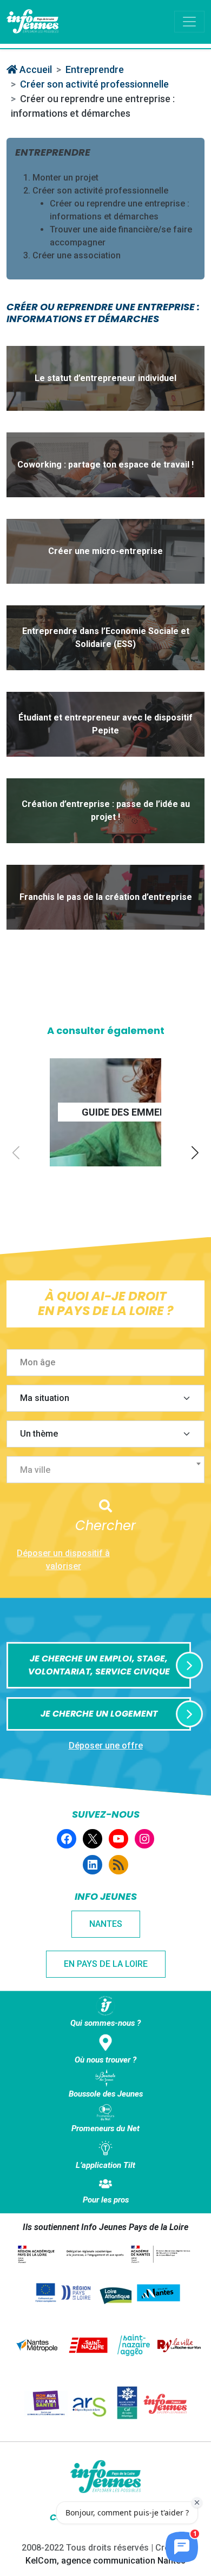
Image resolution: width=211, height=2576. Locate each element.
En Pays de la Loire (106, 1964)
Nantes (106, 1924)
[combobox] (105, 1470)
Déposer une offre (106, 1746)
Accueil (35, 69)
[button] (195, 1153)
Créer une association (77, 255)
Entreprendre (95, 69)
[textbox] (110, 1470)
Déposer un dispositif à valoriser (63, 1560)
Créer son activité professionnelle (94, 84)
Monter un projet (65, 178)
